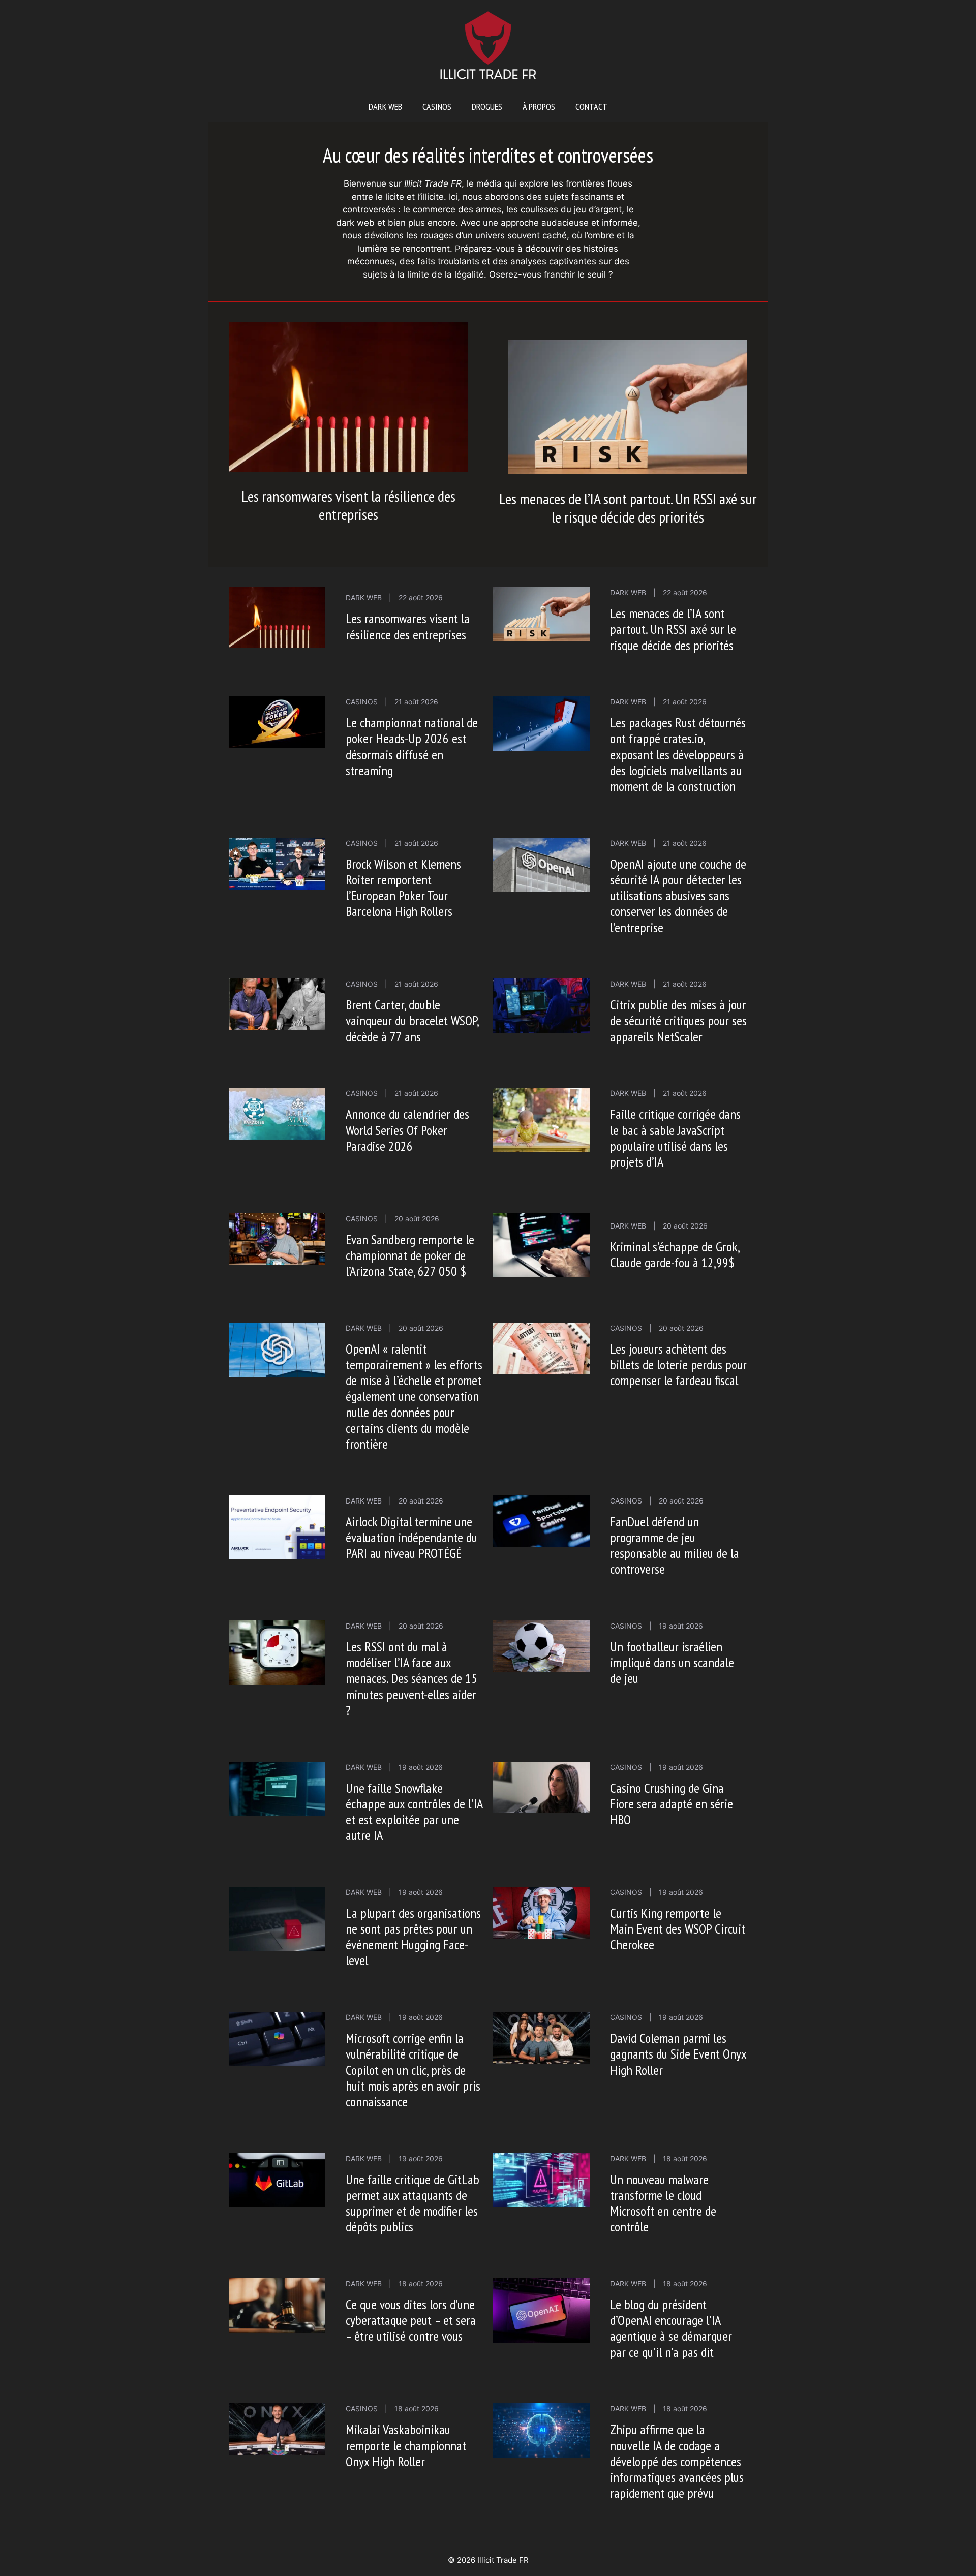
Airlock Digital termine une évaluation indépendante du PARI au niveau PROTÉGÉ (411, 1537)
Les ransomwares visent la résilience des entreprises (348, 505)
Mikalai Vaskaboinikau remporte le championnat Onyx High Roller (406, 2445)
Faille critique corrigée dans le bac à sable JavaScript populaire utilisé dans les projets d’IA (675, 1138)
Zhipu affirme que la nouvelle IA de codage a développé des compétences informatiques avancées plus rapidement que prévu (677, 2461)
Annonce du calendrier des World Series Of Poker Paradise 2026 (407, 1130)
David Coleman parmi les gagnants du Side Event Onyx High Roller (678, 2054)
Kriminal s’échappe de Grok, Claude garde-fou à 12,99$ (675, 1254)
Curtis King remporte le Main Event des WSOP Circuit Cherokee (678, 1929)
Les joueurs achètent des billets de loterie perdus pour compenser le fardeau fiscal (678, 1364)
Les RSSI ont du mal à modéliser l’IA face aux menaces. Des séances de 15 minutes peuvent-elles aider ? (411, 1678)
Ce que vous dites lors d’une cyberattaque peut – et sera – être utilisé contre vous (411, 2320)
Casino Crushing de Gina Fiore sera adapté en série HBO (672, 1804)
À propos (539, 106)
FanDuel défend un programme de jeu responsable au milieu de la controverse (675, 1545)
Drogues (487, 106)
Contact (591, 106)
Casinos (437, 106)
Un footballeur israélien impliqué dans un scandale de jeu (672, 1662)
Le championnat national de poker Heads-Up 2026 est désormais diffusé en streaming (412, 746)
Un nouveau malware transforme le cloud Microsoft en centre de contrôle (663, 2203)
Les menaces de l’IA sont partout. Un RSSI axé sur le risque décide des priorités (628, 508)
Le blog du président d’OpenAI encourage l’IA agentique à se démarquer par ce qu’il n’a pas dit (671, 2328)
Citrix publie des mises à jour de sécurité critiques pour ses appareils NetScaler (678, 1020)
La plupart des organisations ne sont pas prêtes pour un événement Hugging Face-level (413, 1937)
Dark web (385, 106)
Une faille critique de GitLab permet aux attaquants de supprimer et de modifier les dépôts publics (413, 2203)
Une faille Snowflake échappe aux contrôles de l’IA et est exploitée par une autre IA (414, 1812)
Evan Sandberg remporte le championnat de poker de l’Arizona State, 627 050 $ (410, 1255)
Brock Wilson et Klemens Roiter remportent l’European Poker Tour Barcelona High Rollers (403, 888)
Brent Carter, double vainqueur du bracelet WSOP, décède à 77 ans (412, 1020)
